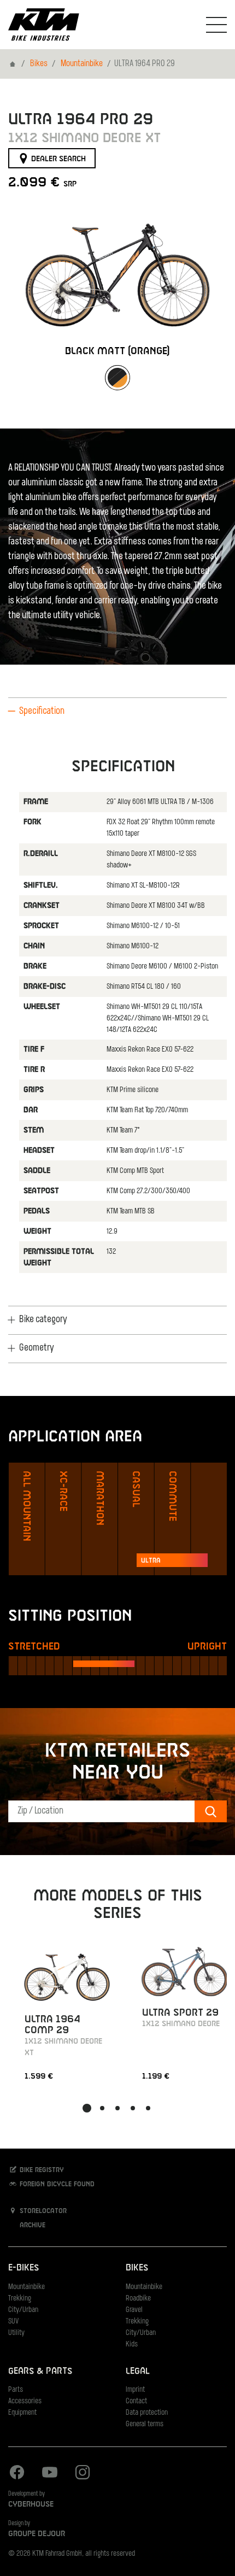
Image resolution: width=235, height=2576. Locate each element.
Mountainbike (82, 64)
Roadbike (138, 2299)
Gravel (134, 2310)
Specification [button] (42, 712)
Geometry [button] (37, 1348)
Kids (132, 2345)
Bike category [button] (43, 1320)
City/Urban (23, 2310)
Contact (136, 2401)
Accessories (25, 2401)
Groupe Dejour (37, 2534)
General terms (145, 2424)
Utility (16, 2333)
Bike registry (41, 2170)
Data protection (147, 2413)
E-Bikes (23, 2268)
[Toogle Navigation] (216, 25)
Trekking (20, 2299)
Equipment (22, 2413)
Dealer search (57, 159)
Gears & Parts (40, 2371)
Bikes (39, 64)
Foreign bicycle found (56, 2185)
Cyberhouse (31, 2504)
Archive (31, 2225)
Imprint (135, 2390)
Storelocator (42, 2211)
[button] (87, 2108)
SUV (13, 2322)
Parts (16, 2390)
